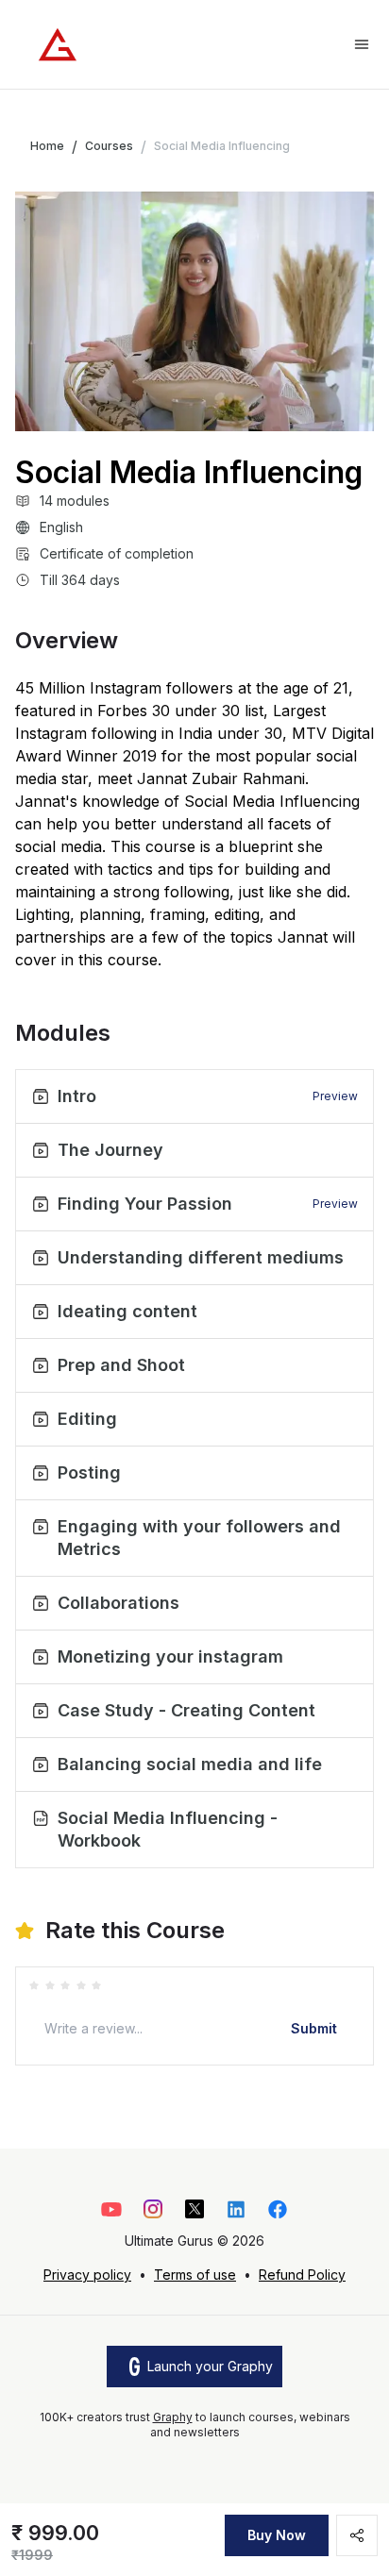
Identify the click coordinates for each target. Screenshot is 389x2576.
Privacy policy (87, 2275)
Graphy (173, 2417)
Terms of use (195, 2275)
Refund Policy (302, 2275)
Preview (335, 1096)
